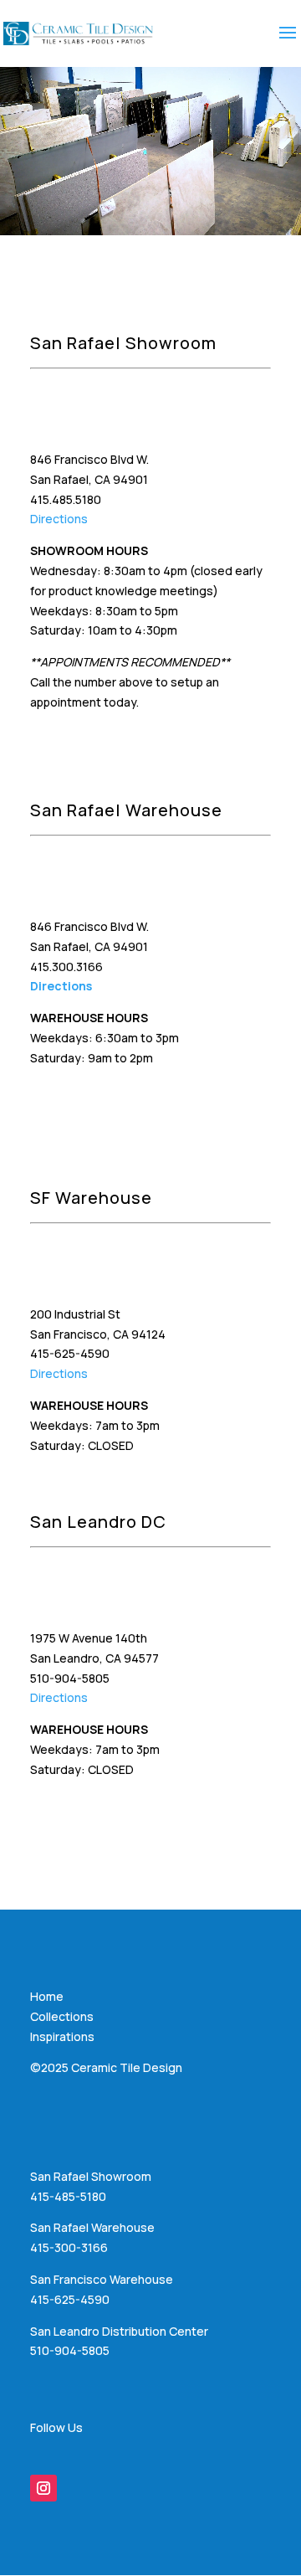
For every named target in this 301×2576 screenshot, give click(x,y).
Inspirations (62, 2036)
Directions (59, 519)
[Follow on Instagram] (43, 2488)
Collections (62, 2016)
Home (47, 1996)
